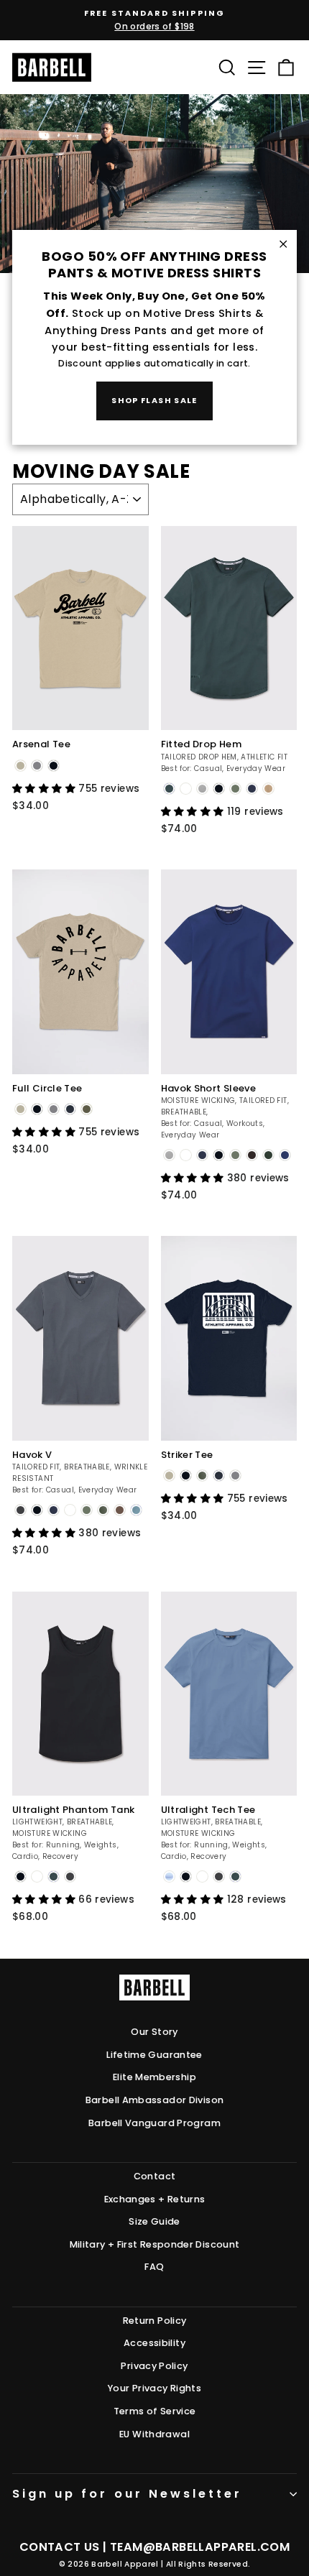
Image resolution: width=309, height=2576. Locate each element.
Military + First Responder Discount (155, 2244)
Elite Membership (154, 2077)
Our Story (154, 2032)
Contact (155, 2176)
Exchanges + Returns (155, 2199)
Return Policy (155, 2321)
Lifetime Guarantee (154, 2055)
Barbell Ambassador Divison (155, 2100)
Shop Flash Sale (154, 400)
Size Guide (154, 2221)
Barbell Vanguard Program (154, 2123)
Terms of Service (155, 2411)
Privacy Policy (154, 2366)
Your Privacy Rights (154, 2388)
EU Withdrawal (154, 2434)
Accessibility (154, 2343)
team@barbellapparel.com (200, 2547)
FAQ (154, 2267)
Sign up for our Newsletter (127, 2494)
